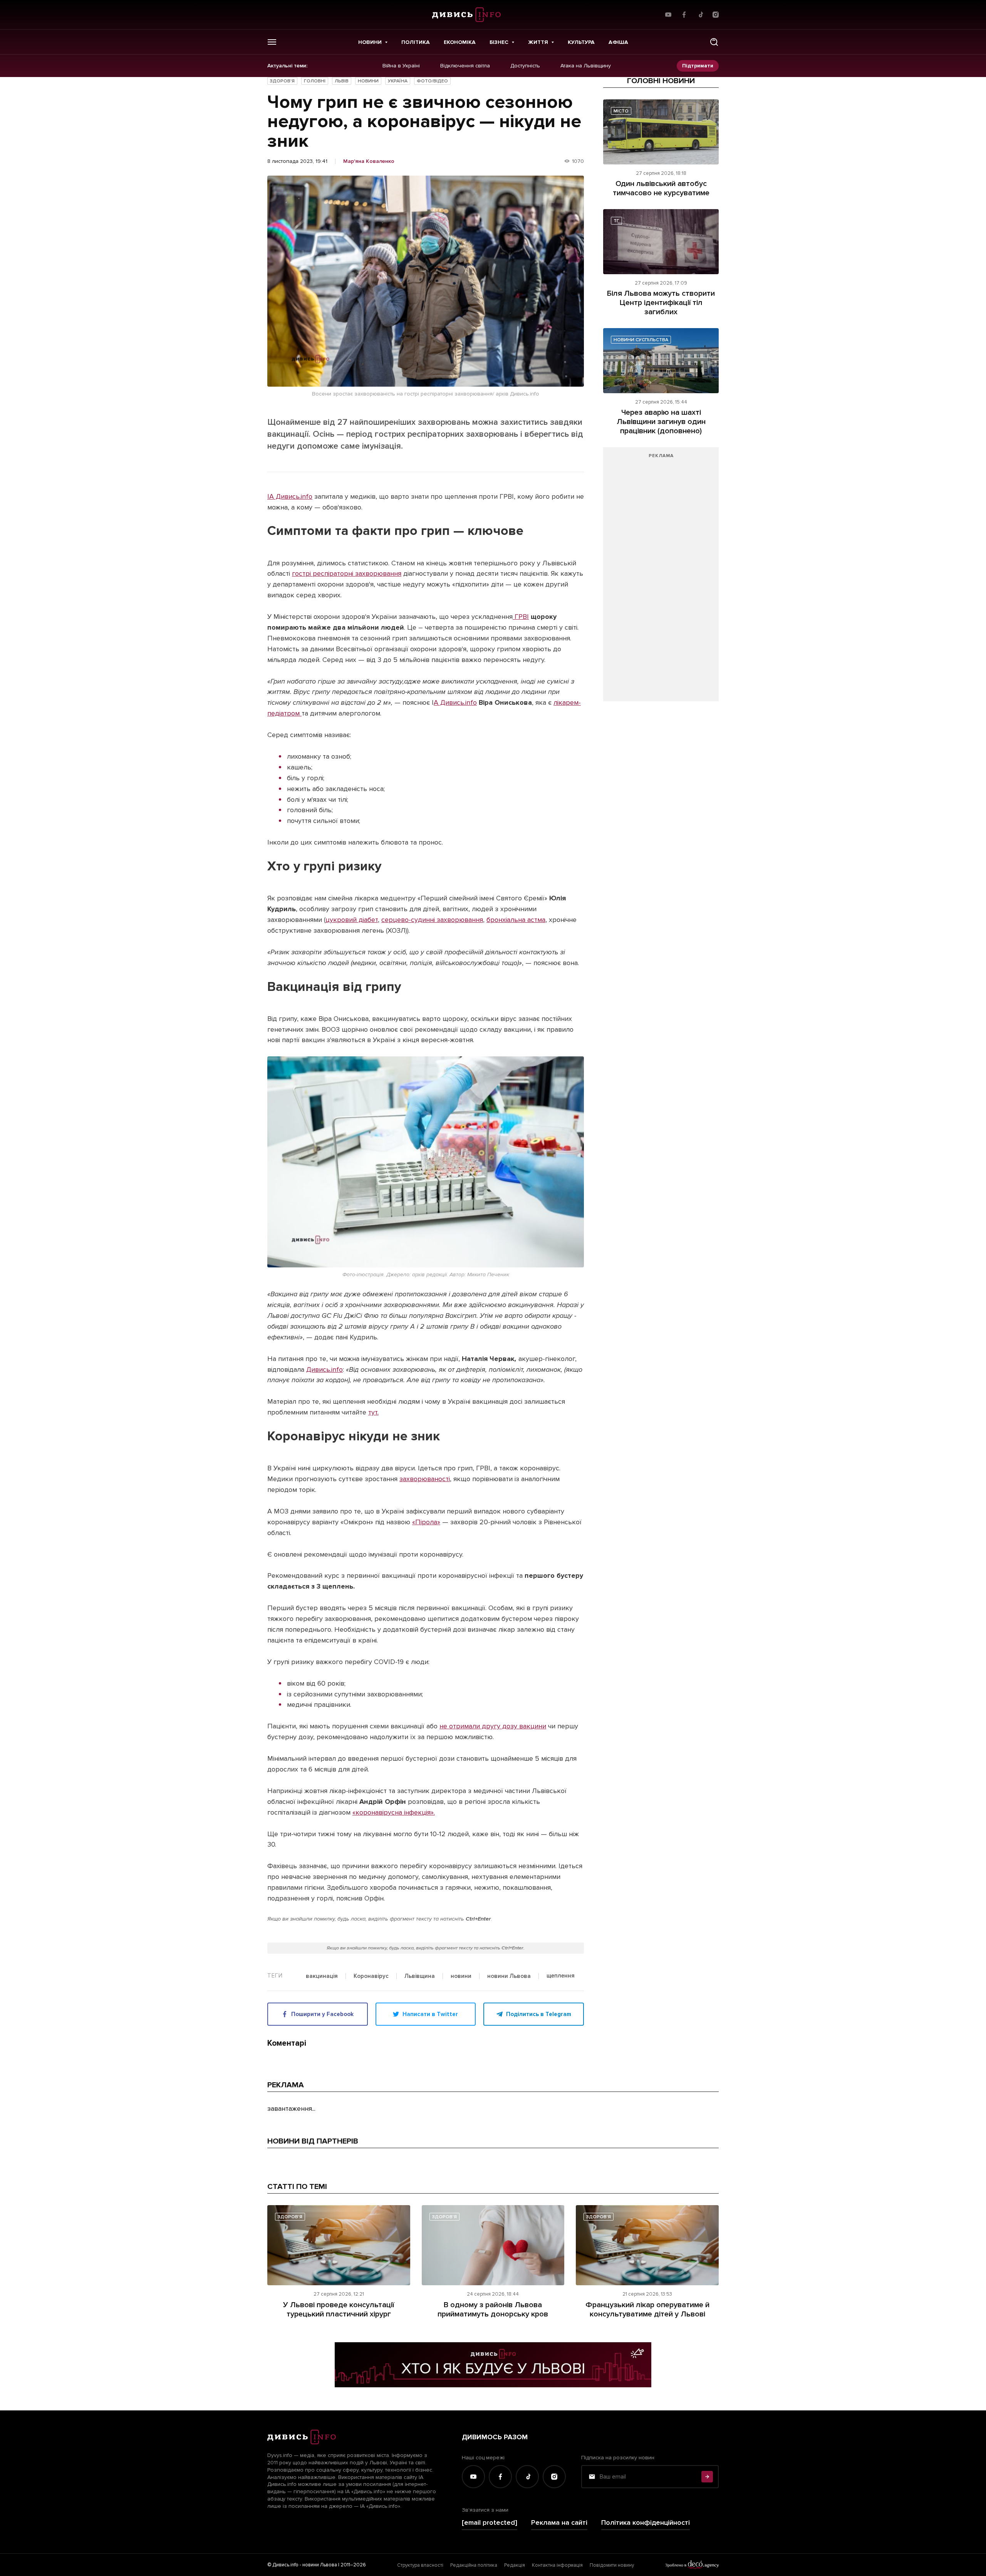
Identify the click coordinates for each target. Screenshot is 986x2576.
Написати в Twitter (430, 2014)
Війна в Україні (401, 66)
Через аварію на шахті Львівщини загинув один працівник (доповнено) (661, 422)
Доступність (525, 66)
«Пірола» (426, 1522)
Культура (581, 42)
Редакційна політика (474, 2565)
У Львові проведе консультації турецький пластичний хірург (339, 2310)
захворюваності (425, 1479)
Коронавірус (371, 1976)
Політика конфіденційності (646, 2523)
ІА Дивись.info (290, 496)
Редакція (515, 2565)
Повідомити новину (612, 2565)
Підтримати (698, 66)
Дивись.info (324, 1369)
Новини (370, 42)
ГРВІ (521, 617)
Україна (398, 81)
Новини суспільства (641, 340)
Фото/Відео (432, 81)
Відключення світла (465, 66)
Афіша (618, 42)
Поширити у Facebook (322, 2014)
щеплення (561, 1976)
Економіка (460, 42)
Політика (416, 42)
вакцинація (322, 1976)
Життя (538, 42)
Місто (621, 111)
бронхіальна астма (516, 920)
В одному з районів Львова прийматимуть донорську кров (493, 2310)
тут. (373, 1412)
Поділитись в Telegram (539, 2014)
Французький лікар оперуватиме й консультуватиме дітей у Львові (647, 2310)
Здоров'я (282, 81)
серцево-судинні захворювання (432, 920)
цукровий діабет (352, 920)
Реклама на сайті (559, 2523)
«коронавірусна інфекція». (394, 1812)
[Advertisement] (661, 578)
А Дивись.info (455, 702)
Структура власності (420, 2565)
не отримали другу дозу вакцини (493, 1726)
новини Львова (509, 1976)
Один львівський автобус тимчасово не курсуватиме (661, 188)
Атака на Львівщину (586, 66)
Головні (315, 81)
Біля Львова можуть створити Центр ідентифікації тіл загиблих (661, 303)
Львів (342, 81)
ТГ (616, 221)
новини (461, 1976)
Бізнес (499, 42)
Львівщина (420, 1976)
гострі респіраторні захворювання (347, 573)
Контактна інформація (557, 2565)
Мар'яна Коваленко (369, 161)
